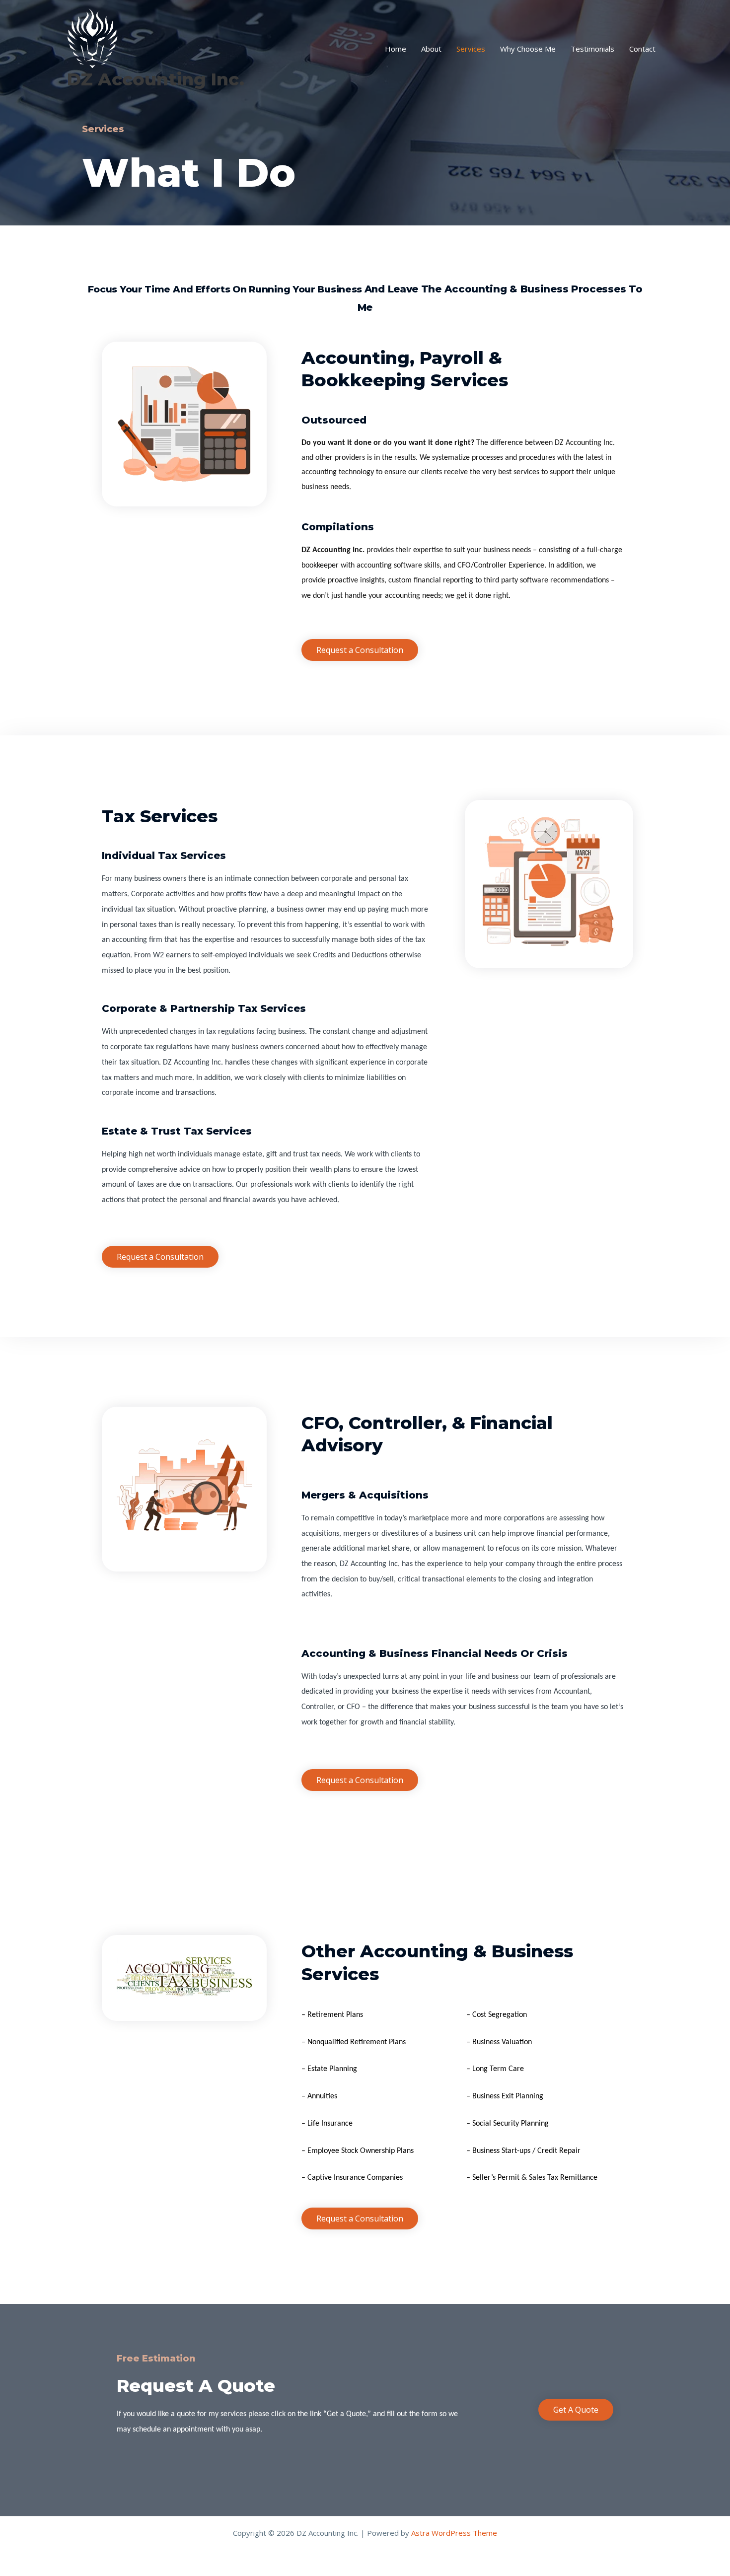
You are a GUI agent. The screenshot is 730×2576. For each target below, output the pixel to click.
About (431, 49)
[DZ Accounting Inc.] (92, 37)
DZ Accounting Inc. (156, 79)
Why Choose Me (528, 49)
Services (471, 49)
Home (396, 49)
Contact (642, 49)
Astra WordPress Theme (454, 2533)
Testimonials (592, 49)
